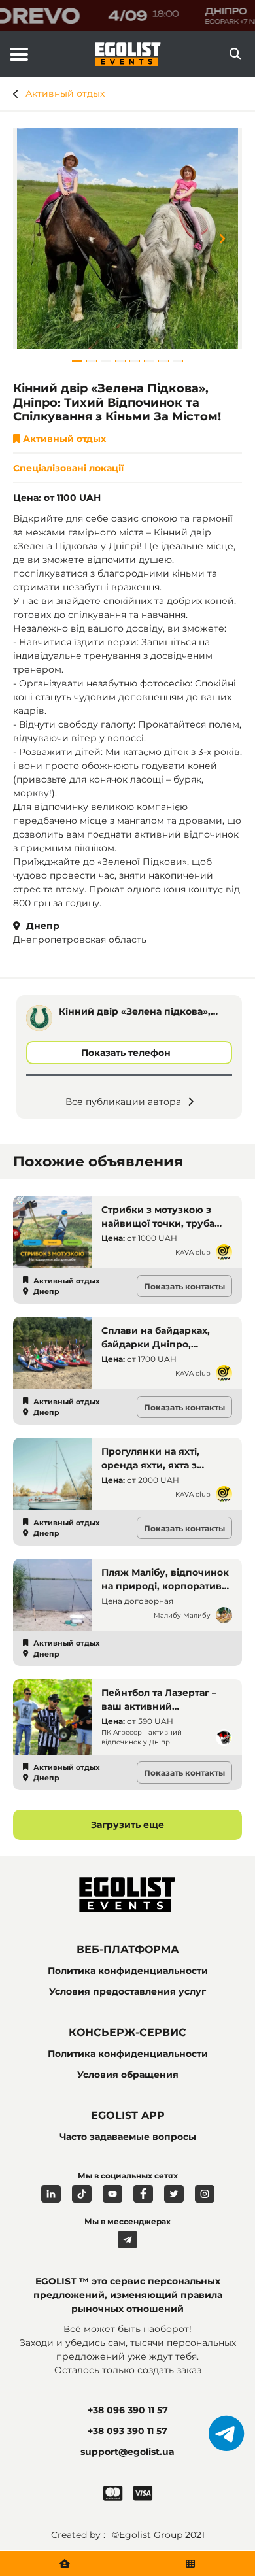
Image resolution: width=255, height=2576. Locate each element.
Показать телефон (126, 1053)
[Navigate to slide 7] (163, 361)
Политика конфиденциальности (128, 1971)
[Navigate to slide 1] (77, 361)
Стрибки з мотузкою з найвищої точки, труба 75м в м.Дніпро (158, 1223)
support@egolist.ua (127, 2452)
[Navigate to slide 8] (178, 361)
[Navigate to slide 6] (149, 361)
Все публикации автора (123, 1102)
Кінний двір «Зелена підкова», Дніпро (135, 1012)
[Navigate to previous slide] (23, 239)
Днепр (42, 926)
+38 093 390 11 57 (127, 2431)
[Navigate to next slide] (232, 239)
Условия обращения (128, 2075)
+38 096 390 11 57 (128, 2410)
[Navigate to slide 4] (120, 361)
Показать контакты (184, 1286)
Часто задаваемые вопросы (128, 2137)
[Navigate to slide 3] (106, 361)
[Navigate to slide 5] (135, 361)
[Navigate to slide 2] (92, 361)
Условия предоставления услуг (127, 1991)
